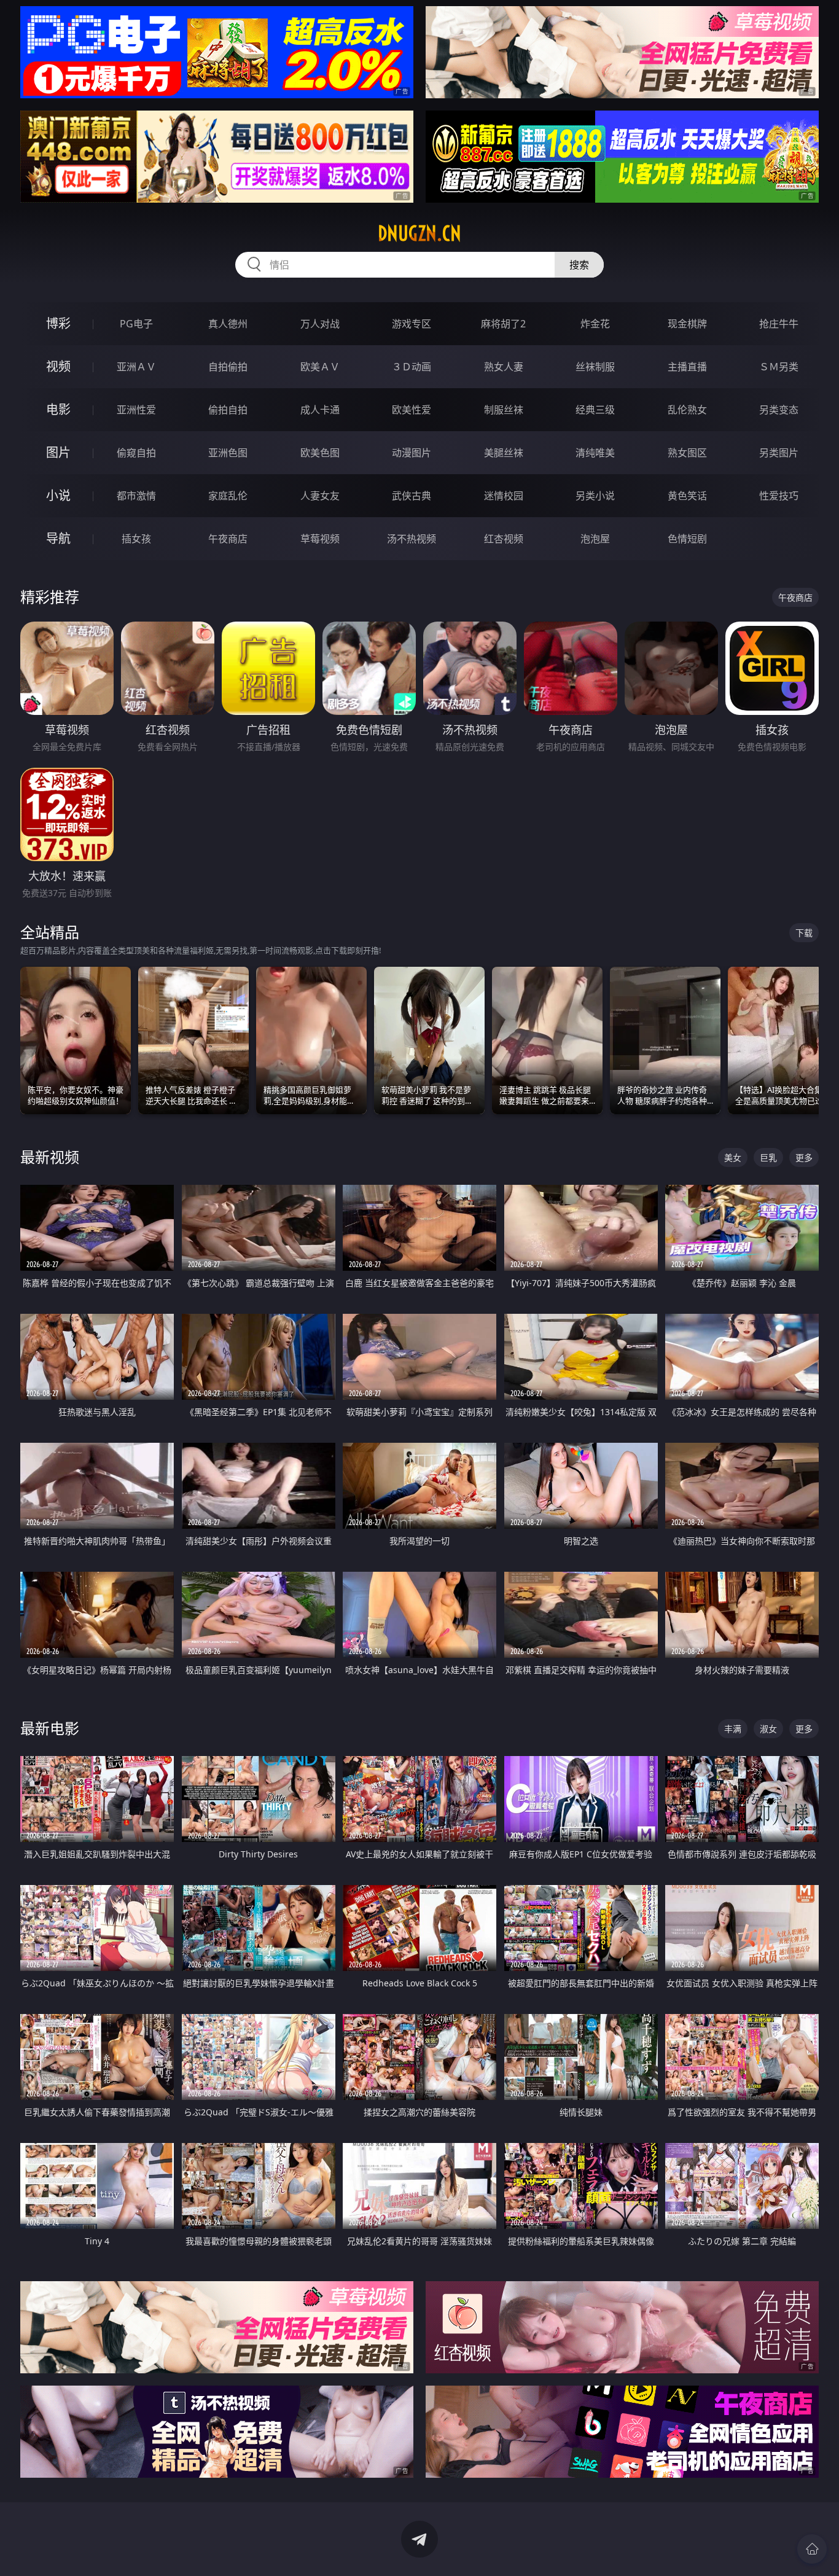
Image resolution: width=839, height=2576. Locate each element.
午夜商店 (228, 539)
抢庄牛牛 (779, 324)
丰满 (733, 1729)
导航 (58, 538)
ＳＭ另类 (779, 367)
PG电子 (136, 324)
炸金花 (595, 324)
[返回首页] (812, 2549)
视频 (58, 366)
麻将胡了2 (503, 324)
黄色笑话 (687, 496)
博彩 (58, 323)
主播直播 (687, 367)
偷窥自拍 (136, 453)
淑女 (768, 1729)
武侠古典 (412, 496)
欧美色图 (320, 453)
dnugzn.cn (419, 233)
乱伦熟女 (687, 410)
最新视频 (50, 1157)
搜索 (579, 265)
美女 (733, 1157)
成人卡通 (320, 410)
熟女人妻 (504, 367)
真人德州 (228, 324)
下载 (804, 933)
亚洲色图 (228, 453)
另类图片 (779, 453)
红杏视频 (504, 539)
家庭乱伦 (228, 496)
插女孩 (136, 539)
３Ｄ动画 (412, 367)
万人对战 (320, 324)
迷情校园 (504, 496)
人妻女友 (320, 496)
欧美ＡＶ (320, 367)
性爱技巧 (779, 496)
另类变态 (779, 410)
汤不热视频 (412, 539)
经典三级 (595, 410)
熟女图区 (687, 453)
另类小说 (595, 496)
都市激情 (136, 496)
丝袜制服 (595, 367)
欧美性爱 (412, 410)
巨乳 (768, 1157)
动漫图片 (412, 453)
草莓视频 (320, 539)
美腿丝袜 (504, 453)
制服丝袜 (504, 410)
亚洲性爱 (136, 410)
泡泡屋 (595, 539)
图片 (58, 452)
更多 (804, 1157)
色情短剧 (687, 539)
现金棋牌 (687, 324)
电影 (58, 409)
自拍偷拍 (228, 367)
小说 (58, 495)
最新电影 (50, 1728)
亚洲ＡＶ (136, 367)
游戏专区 (412, 324)
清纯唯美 (595, 453)
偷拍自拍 (228, 410)
